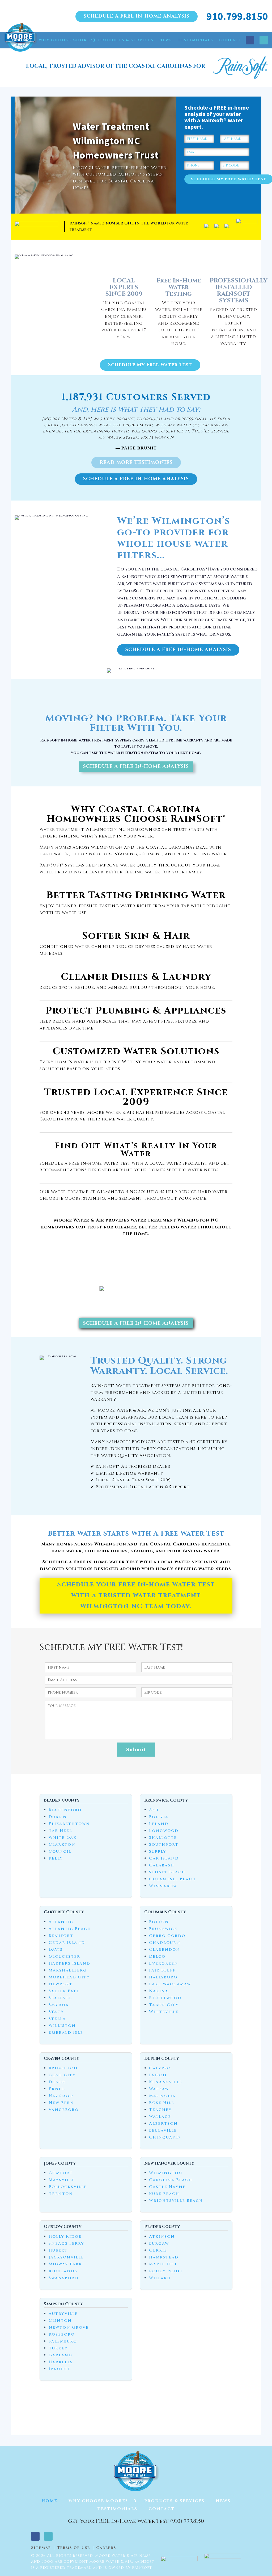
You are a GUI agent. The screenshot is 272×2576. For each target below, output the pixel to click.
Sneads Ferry (66, 2243)
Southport (164, 1845)
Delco (157, 1956)
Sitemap (41, 2548)
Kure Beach (164, 2194)
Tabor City (164, 2005)
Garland (60, 2355)
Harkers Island (69, 1963)
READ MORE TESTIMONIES (136, 462)
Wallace (160, 2117)
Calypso (160, 2068)
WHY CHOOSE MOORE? (65, 40)
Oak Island (164, 1858)
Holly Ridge (65, 2237)
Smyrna (59, 2005)
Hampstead (164, 2257)
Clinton (60, 2321)
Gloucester (64, 1956)
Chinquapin (165, 2137)
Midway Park (65, 2264)
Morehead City (69, 1977)
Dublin (58, 1817)
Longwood (164, 1831)
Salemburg (63, 2341)
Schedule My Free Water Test (150, 365)
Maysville (62, 2180)
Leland (159, 1824)
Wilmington (166, 2173)
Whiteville (164, 2012)
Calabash (162, 1865)
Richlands (63, 2271)
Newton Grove (69, 2327)
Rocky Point (166, 2271)
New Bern (61, 2103)
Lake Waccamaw (170, 1984)
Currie (158, 2250)
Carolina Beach (171, 2180)
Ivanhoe (60, 2369)
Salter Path (64, 1991)
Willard (160, 2278)
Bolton (159, 1922)
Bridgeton (63, 2068)
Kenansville (166, 2082)
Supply (158, 1851)
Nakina (159, 1991)
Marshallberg (68, 1970)
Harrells (61, 2362)
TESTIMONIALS (196, 40)
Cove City (62, 2075)
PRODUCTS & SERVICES (126, 40)
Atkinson (162, 2237)
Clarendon (165, 1950)
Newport (61, 1984)
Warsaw (159, 2089)
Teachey (160, 2110)
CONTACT (231, 40)
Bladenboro (65, 1810)
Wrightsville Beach (176, 2201)
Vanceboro (64, 2110)
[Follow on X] (264, 40)
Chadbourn (165, 1943)
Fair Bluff (162, 1970)
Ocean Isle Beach (173, 1879)
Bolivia (159, 1817)
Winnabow (163, 1886)
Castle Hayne (167, 2187)
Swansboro (63, 2278)
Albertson (163, 2123)
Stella (57, 2019)
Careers (106, 2548)
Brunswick (163, 1929)
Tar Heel (60, 1831)
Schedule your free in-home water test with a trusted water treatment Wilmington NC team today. (136, 1595)
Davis (56, 1950)
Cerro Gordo (167, 1936)
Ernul (57, 2089)
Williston (62, 2026)
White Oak (63, 1838)
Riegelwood (165, 1998)
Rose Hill (161, 2103)
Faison (158, 2075)
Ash (154, 1810)
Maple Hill (163, 2264)
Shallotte (163, 1838)
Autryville (63, 2314)
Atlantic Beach (70, 1929)
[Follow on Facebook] (250, 40)
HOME (26, 40)
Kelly (56, 1858)
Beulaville (163, 2130)
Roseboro (62, 2334)
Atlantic (61, 1922)
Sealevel (60, 1998)
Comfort (61, 2173)
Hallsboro (163, 1977)
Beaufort (61, 1936)
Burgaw (159, 2243)
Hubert (58, 2250)
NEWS (166, 40)
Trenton (61, 2194)
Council (60, 1851)
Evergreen (164, 1963)
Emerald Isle (66, 2033)
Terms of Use (74, 2548)
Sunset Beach (167, 1872)
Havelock (61, 2096)
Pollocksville (68, 2187)
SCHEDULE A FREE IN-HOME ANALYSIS (137, 16)
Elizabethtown (69, 1824)
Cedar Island (67, 1943)
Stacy (56, 2012)
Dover (57, 2082)
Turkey (58, 2348)
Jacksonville (66, 2257)
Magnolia (162, 2096)
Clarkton (62, 1845)
